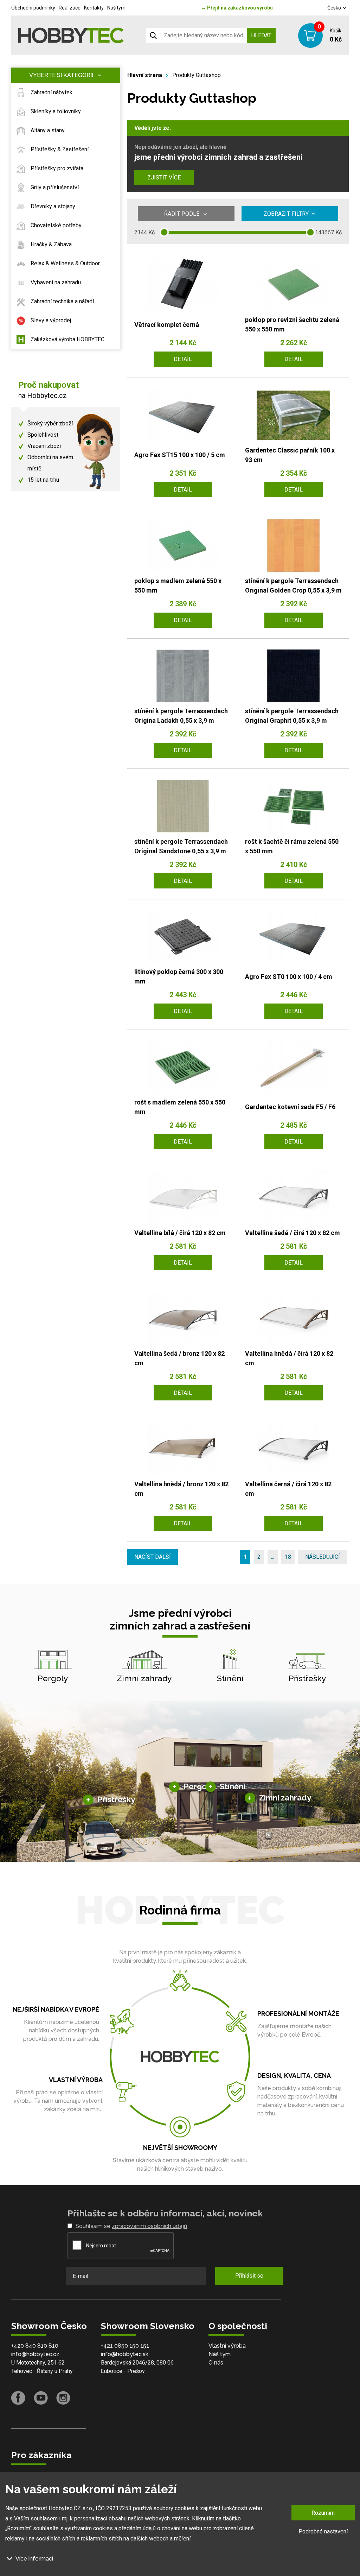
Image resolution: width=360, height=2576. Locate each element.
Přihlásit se (249, 2276)
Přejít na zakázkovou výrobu (237, 8)
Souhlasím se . (132, 2226)
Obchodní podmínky (33, 8)
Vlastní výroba (227, 2346)
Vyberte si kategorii (61, 75)
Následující (323, 1557)
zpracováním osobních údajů (150, 2226)
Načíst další (153, 1557)
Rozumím (323, 2513)
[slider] (164, 232)
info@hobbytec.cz (35, 2354)
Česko (335, 8)
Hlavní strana (145, 75)
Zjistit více (164, 178)
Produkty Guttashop (197, 75)
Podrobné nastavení (323, 2531)
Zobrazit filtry (286, 214)
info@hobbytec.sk (125, 2354)
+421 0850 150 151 (125, 2346)
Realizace (70, 8)
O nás (216, 2363)
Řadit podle (182, 214)
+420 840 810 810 (35, 2346)
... (273, 1557)
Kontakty (94, 8)
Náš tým (116, 8)
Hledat (261, 35)
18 (288, 1557)
